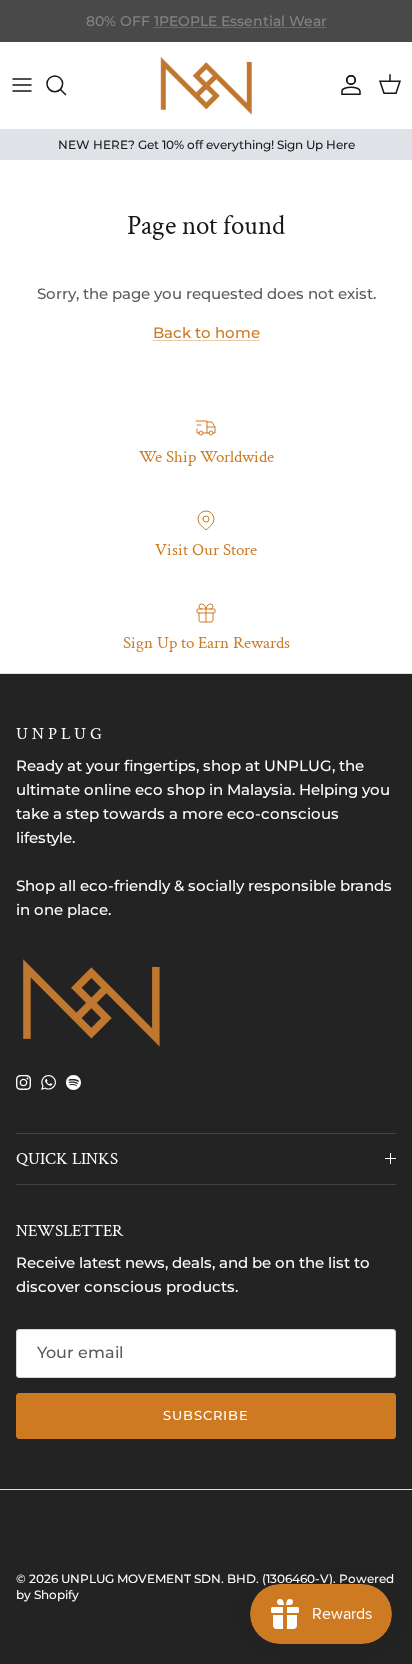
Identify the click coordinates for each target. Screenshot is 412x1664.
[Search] (66, 85)
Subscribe (206, 1415)
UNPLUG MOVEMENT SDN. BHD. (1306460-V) (197, 1578)
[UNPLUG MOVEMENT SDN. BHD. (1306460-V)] (206, 85)
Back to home (206, 332)
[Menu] (22, 85)
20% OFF (262, 29)
